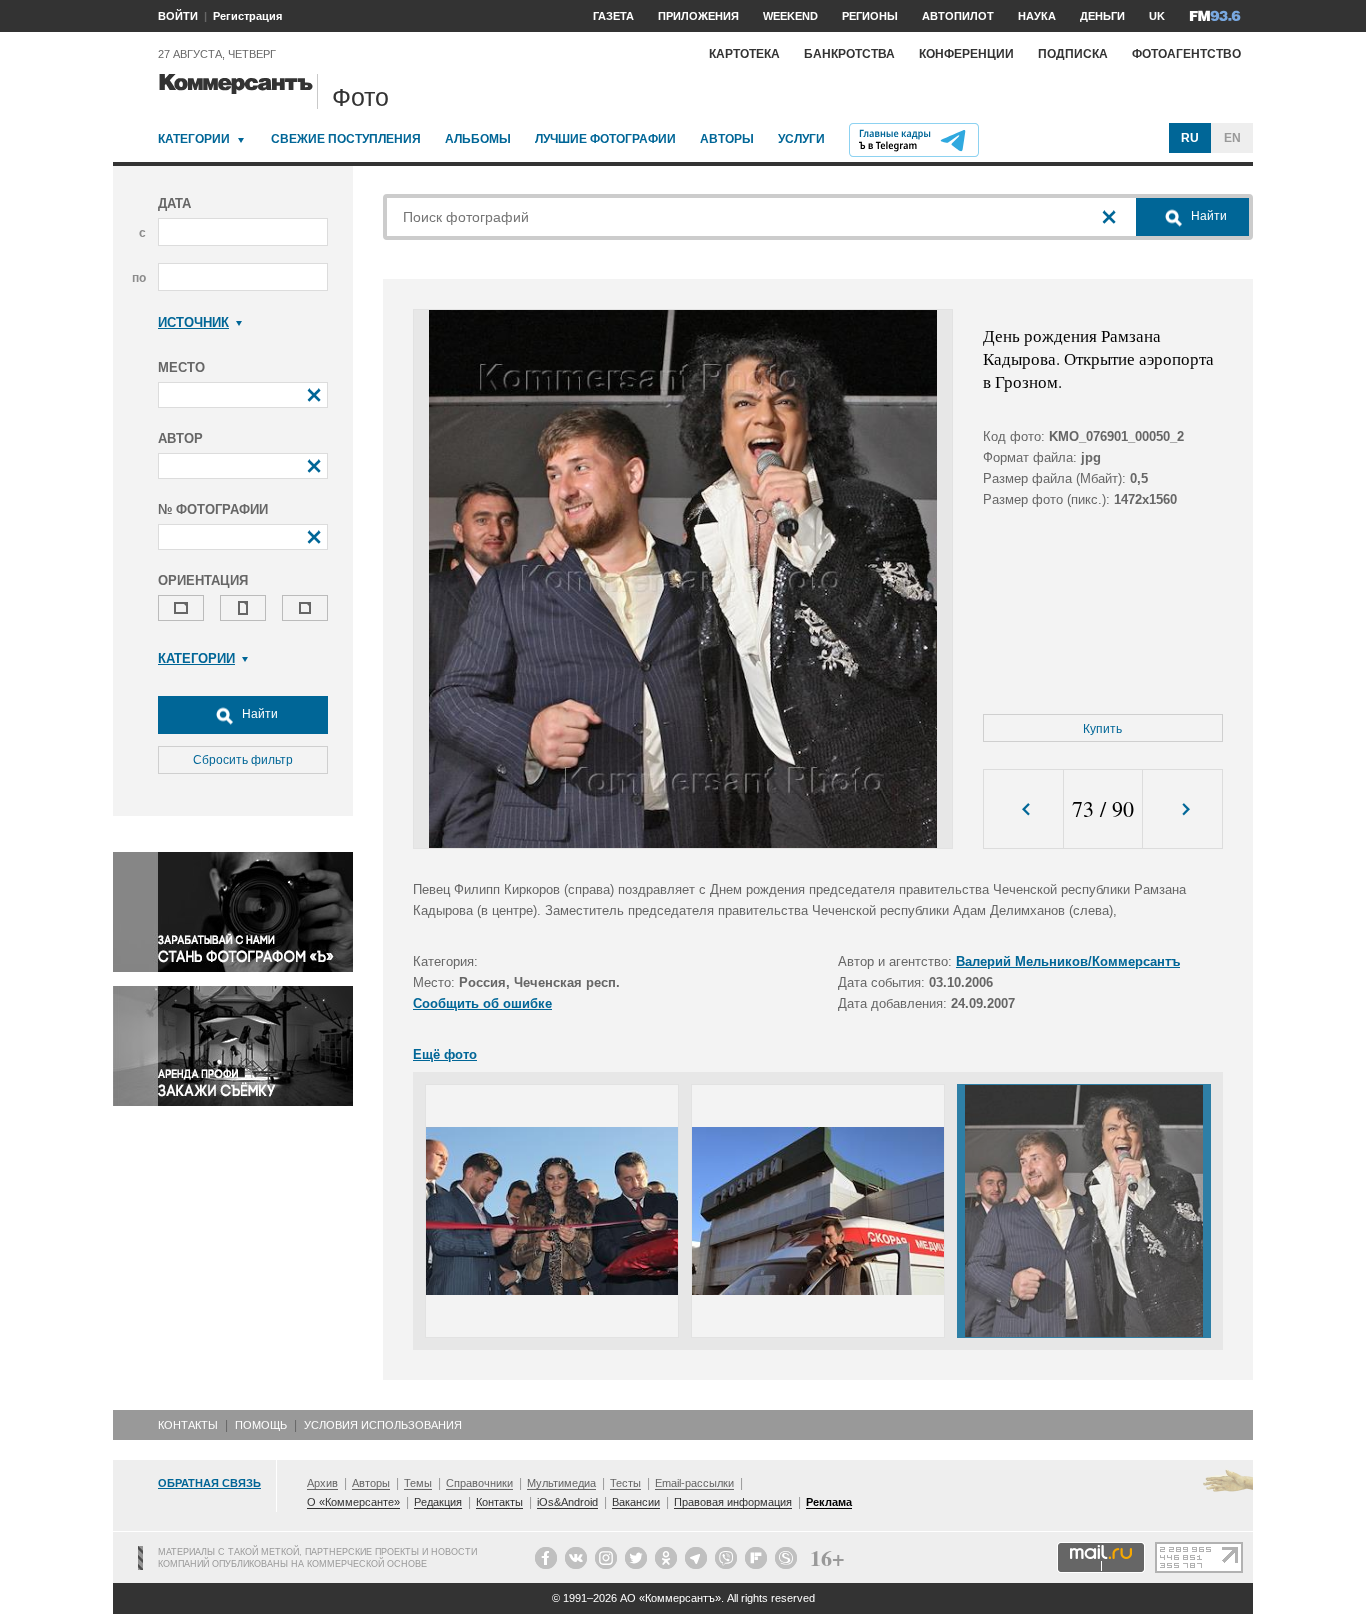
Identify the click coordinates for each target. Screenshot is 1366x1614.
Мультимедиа (561, 1483)
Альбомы (478, 139)
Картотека (744, 54)
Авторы (727, 139)
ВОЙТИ (178, 16)
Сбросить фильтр (243, 760)
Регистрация (247, 16)
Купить (1102, 729)
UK (1157, 16)
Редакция (438, 1502)
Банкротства (849, 54)
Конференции (966, 54)
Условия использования (383, 1425)
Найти (258, 714)
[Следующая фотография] (1182, 809)
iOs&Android (567, 1502)
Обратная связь (209, 1483)
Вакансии (636, 1502)
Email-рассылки (694, 1483)
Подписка (1073, 54)
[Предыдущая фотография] (1023, 809)
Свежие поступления (346, 139)
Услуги (801, 139)
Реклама (829, 1502)
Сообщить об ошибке (482, 1003)
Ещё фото (445, 1054)
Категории (194, 139)
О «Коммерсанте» (353, 1502)
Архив (322, 1483)
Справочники (479, 1483)
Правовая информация (733, 1502)
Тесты (625, 1483)
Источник (193, 322)
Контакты (188, 1425)
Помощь (261, 1425)
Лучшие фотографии (605, 139)
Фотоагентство (1186, 54)
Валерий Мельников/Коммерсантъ (1068, 961)
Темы (418, 1483)
